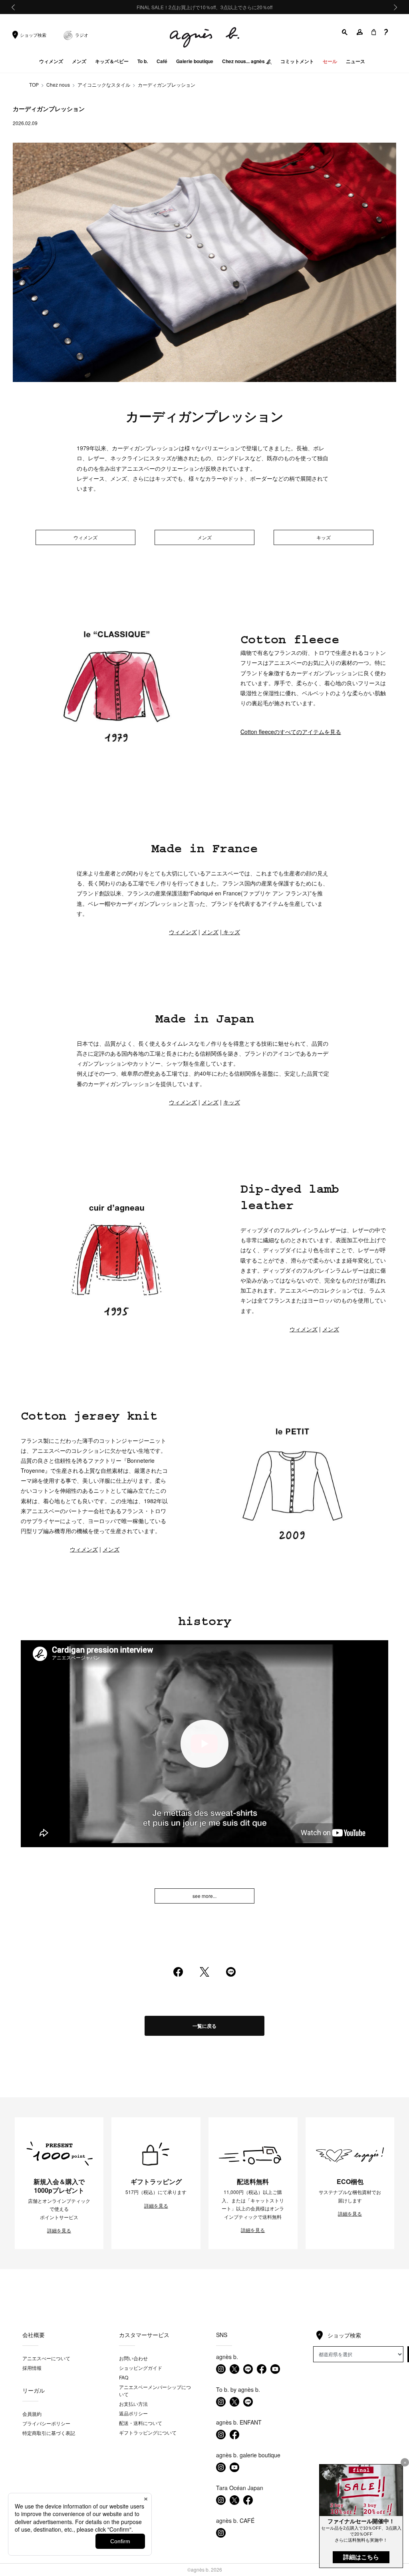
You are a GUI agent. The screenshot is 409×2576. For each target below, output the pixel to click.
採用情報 (32, 2368)
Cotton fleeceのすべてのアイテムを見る (291, 732)
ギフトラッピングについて (148, 2432)
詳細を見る (59, 2230)
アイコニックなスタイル (104, 85)
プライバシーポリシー (46, 2423)
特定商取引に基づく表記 (49, 2433)
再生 (204, 1744)
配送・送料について (141, 2423)
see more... (204, 1896)
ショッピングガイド (141, 2368)
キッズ (324, 537)
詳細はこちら (361, 2557)
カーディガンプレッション (167, 85)
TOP (34, 85)
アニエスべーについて (46, 2358)
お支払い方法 (133, 2404)
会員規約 (32, 2414)
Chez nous (58, 85)
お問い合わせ (133, 2358)
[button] (345, 32)
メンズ (204, 537)
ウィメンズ (85, 537)
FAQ (124, 2377)
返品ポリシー (133, 2413)
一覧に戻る (204, 2026)
